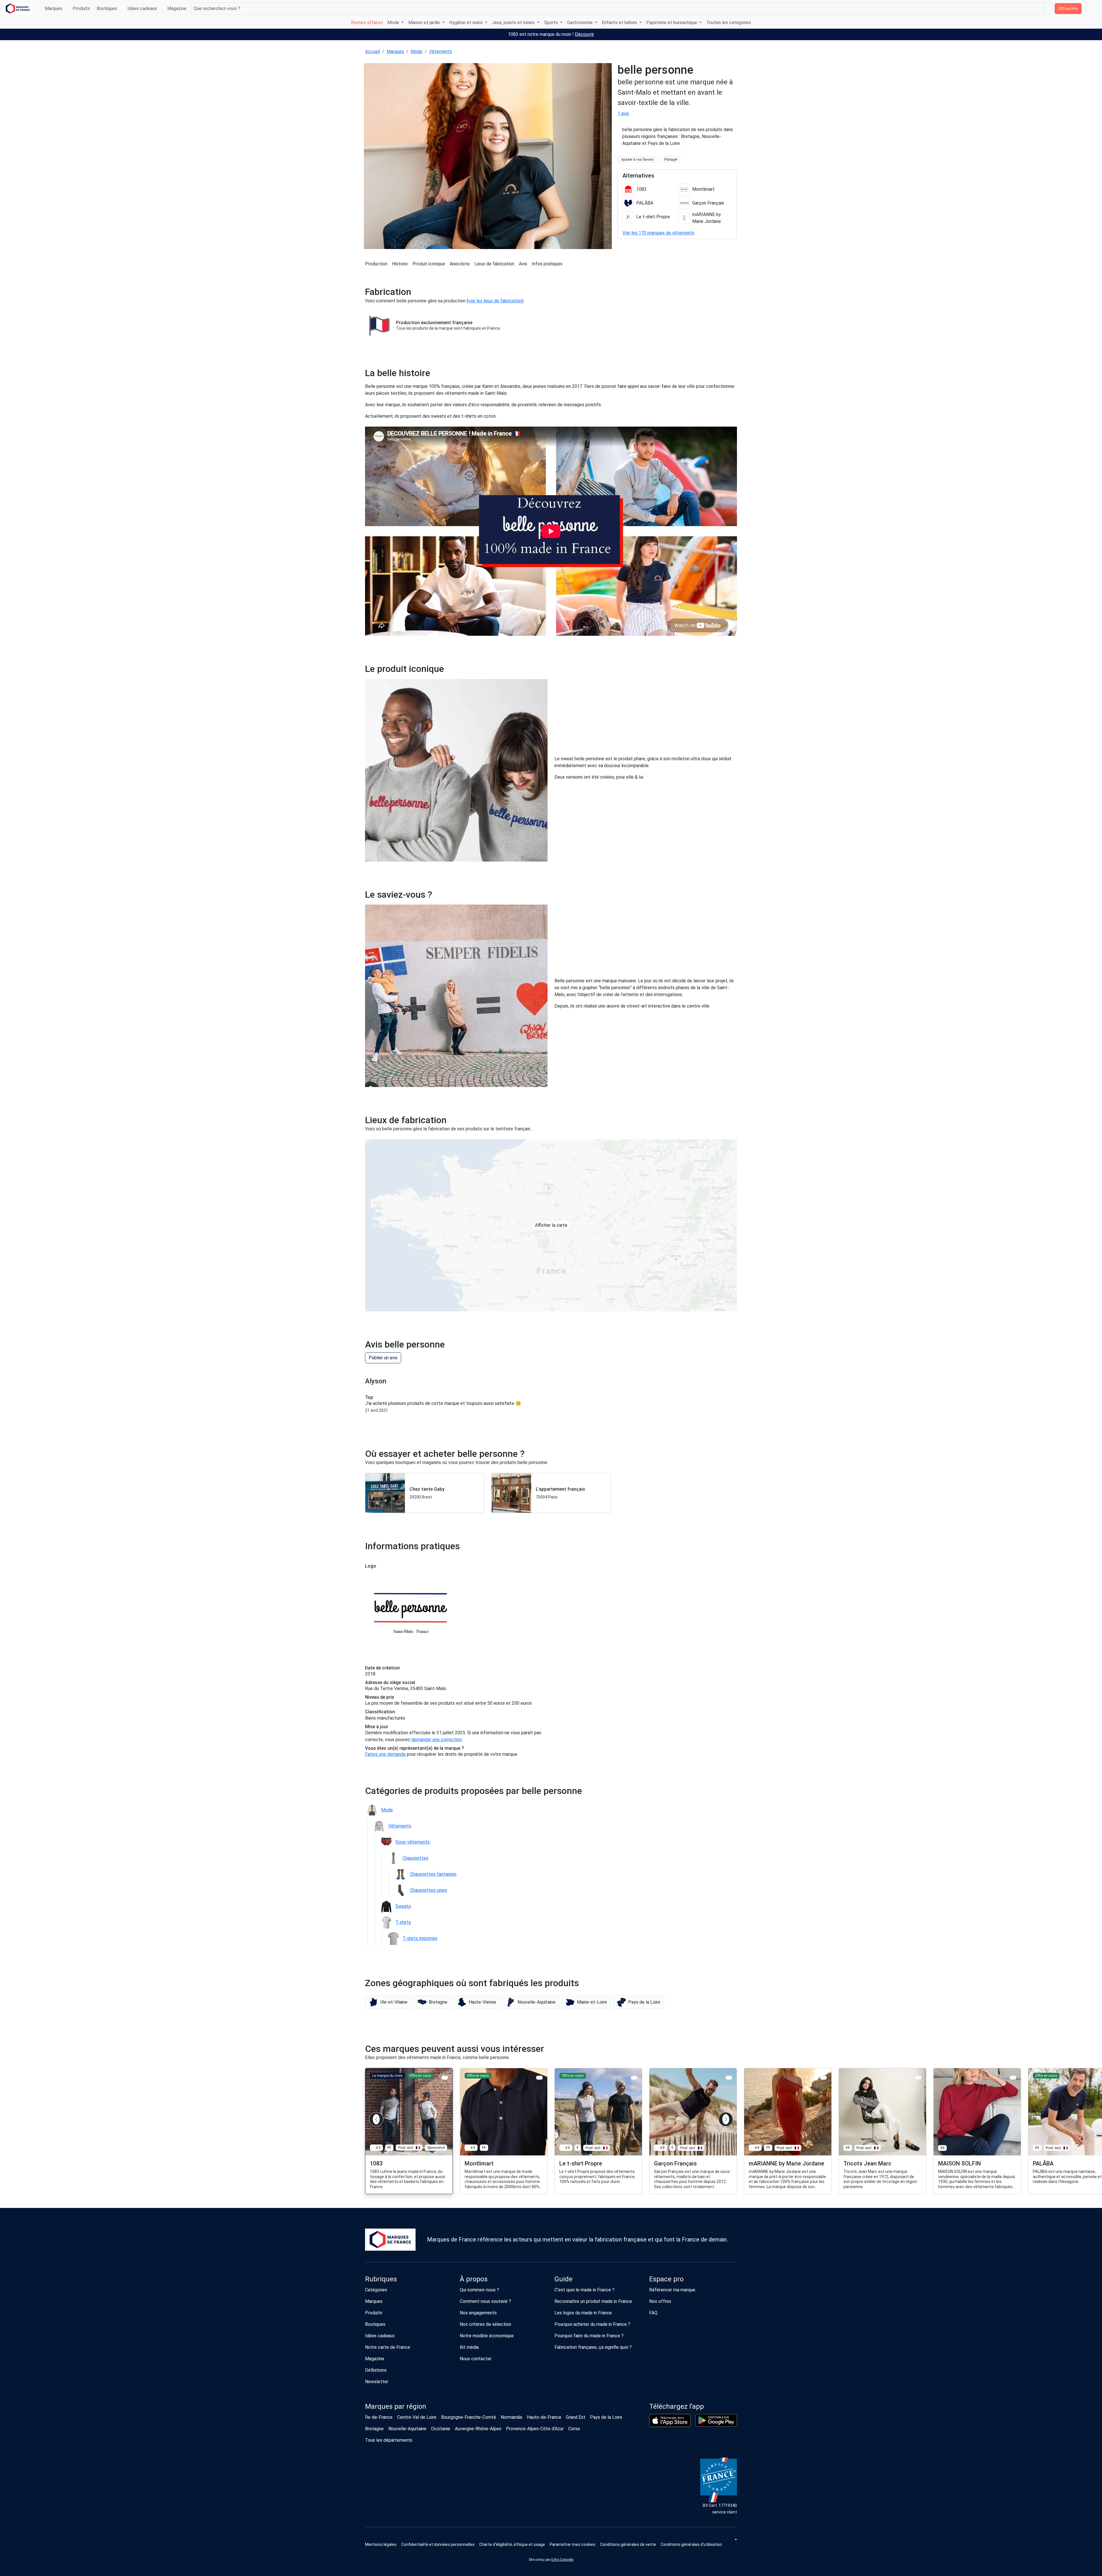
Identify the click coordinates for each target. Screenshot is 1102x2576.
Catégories (376, 2290)
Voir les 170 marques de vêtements (658, 233)
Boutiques (107, 8)
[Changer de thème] (735, 2539)
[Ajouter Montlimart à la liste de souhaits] (539, 2078)
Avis (523, 264)
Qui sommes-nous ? (479, 2290)
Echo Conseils (562, 2560)
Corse (574, 2429)
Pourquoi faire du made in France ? (589, 2336)
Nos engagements (478, 2313)
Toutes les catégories (729, 23)
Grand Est (576, 2417)
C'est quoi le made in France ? (584, 2290)
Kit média (469, 2347)
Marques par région (396, 2406)
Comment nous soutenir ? (485, 2301)
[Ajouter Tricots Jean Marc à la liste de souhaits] (918, 2078)
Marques (54, 8)
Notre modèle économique (487, 2336)
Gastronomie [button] (580, 23)
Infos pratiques (547, 264)
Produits (81, 8)
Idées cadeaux (142, 8)
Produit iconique (429, 264)
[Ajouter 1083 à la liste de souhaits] (445, 2078)
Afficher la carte (551, 1225)
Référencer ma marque (672, 2290)
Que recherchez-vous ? (217, 8)
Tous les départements (389, 2440)
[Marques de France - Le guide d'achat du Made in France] (18, 8)
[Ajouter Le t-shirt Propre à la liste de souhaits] (634, 2078)
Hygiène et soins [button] (466, 23)
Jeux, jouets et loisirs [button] (514, 23)
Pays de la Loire (606, 2417)
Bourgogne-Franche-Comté (469, 2417)
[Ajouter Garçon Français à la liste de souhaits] (729, 2078)
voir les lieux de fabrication (495, 301)
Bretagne (374, 2429)
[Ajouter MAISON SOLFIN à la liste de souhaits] (1013, 2078)
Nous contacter (476, 2359)
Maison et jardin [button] (425, 23)
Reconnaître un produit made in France (593, 2301)
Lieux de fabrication (494, 264)
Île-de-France (379, 2417)
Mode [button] (394, 23)
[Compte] (1094, 9)
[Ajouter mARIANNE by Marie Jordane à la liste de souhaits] (823, 2078)
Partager (671, 160)
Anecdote (460, 264)
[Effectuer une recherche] (1048, 9)
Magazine (177, 8)
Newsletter (377, 2382)
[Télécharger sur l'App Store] (670, 2421)
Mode (417, 51)
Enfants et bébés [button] (620, 23)
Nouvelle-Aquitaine (407, 2429)
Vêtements (441, 51)
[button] (388, 2002)
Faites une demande (385, 1754)
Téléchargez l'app (677, 2406)
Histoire (400, 264)
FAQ (653, 2313)
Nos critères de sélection (485, 2324)
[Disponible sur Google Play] (716, 2420)
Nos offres (660, 2301)
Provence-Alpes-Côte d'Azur (535, 2429)
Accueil (372, 51)
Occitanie (441, 2429)
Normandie (512, 2417)
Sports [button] (552, 23)
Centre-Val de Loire (417, 2417)
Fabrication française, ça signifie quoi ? (593, 2347)
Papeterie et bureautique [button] (672, 23)
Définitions (376, 2370)
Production (376, 264)
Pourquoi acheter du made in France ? (592, 2324)
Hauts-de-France (544, 2417)
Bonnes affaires (367, 23)
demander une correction (436, 1740)
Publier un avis (383, 1358)
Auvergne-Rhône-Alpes (478, 2429)
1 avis (623, 113)
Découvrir (584, 34)
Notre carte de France (388, 2347)
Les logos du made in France (583, 2313)
